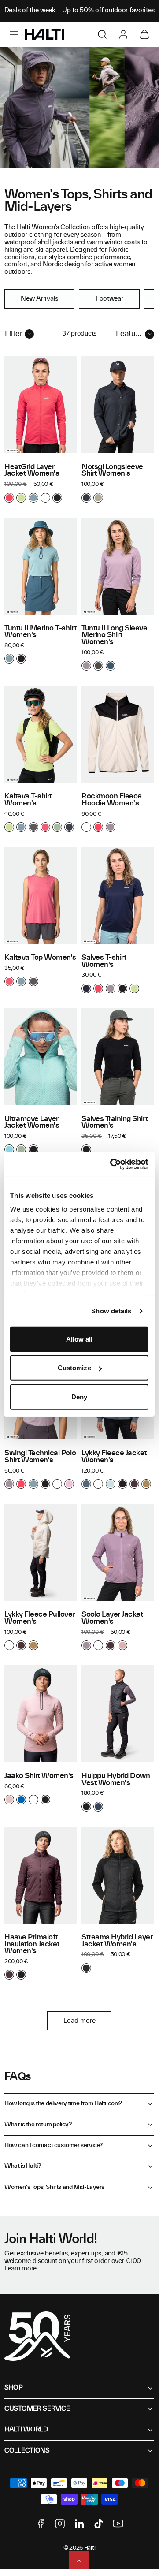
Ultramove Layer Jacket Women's (32, 1122)
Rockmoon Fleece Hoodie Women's (112, 800)
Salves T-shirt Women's (104, 961)
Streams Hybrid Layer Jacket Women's (117, 1941)
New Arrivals (39, 299)
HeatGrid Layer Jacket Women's (32, 470)
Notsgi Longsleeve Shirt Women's (112, 470)
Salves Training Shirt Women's (115, 1122)
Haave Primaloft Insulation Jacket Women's (32, 1944)
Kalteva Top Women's (40, 958)
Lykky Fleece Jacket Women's (114, 1457)
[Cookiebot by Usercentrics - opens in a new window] (112, 1164)
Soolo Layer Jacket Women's (112, 1618)
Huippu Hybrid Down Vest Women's (116, 1779)
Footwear (109, 299)
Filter (14, 334)
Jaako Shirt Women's (39, 1776)
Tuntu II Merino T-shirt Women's (40, 632)
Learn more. (21, 2269)
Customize (74, 1368)
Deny (79, 1396)
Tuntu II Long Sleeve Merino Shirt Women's (115, 635)
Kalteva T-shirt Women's (28, 800)
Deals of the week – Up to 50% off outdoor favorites (79, 11)
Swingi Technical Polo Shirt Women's (40, 1457)
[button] (14, 34)
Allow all (79, 1339)
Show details (111, 1311)
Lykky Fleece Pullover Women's (40, 1618)
